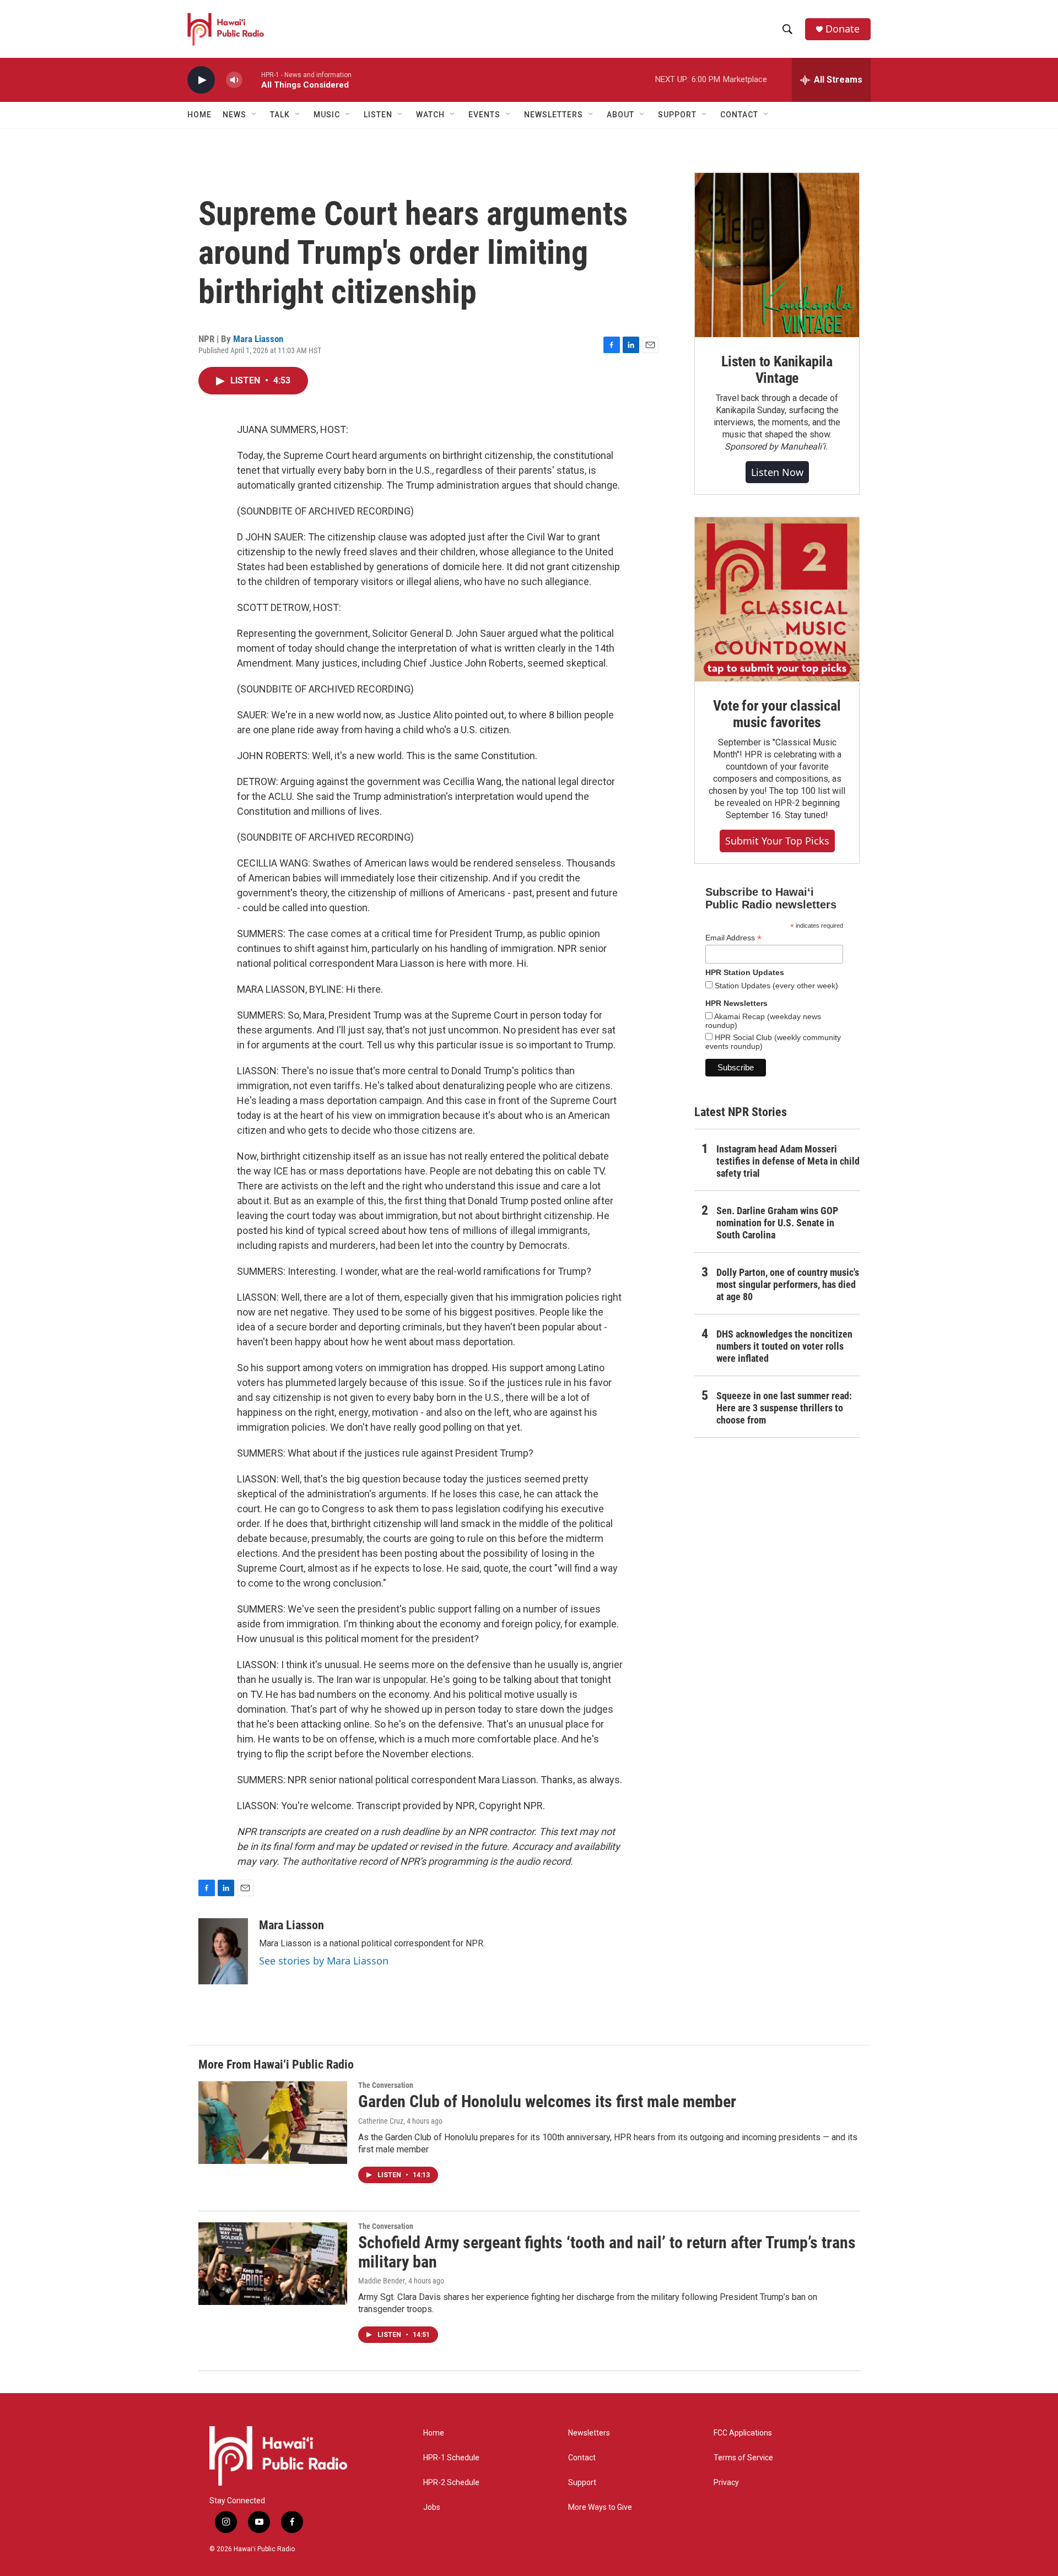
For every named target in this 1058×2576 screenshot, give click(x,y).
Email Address (733, 938)
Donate (843, 29)
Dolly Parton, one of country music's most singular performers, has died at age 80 (788, 1284)
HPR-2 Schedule (451, 2483)
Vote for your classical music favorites (777, 714)
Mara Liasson (258, 339)
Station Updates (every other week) (775, 986)
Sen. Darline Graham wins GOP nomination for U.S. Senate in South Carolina (777, 1223)
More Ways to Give (600, 2507)
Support (582, 2483)
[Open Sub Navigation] (255, 115)
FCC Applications (743, 2433)
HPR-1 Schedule (451, 2458)
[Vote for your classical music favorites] (777, 599)
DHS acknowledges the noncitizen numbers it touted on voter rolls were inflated (784, 1346)
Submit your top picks (777, 841)
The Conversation (386, 2085)
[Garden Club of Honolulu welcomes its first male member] (273, 2123)
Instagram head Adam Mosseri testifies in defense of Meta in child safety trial (788, 1161)
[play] (201, 80)
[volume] (234, 80)
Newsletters (589, 2433)
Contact (582, 2458)
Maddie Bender (382, 2281)
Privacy (726, 2483)
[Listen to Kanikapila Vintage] (777, 255)
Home (199, 115)
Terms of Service (743, 2458)
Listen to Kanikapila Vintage (777, 370)
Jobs (432, 2507)
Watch (430, 115)
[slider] (252, 80)
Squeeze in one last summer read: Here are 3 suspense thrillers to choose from (784, 1408)
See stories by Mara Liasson (324, 1961)
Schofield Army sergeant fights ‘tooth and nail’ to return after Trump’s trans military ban (607, 2252)
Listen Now (777, 472)
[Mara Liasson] (223, 1951)
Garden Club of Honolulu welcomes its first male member (547, 2101)
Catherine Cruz (381, 2121)
